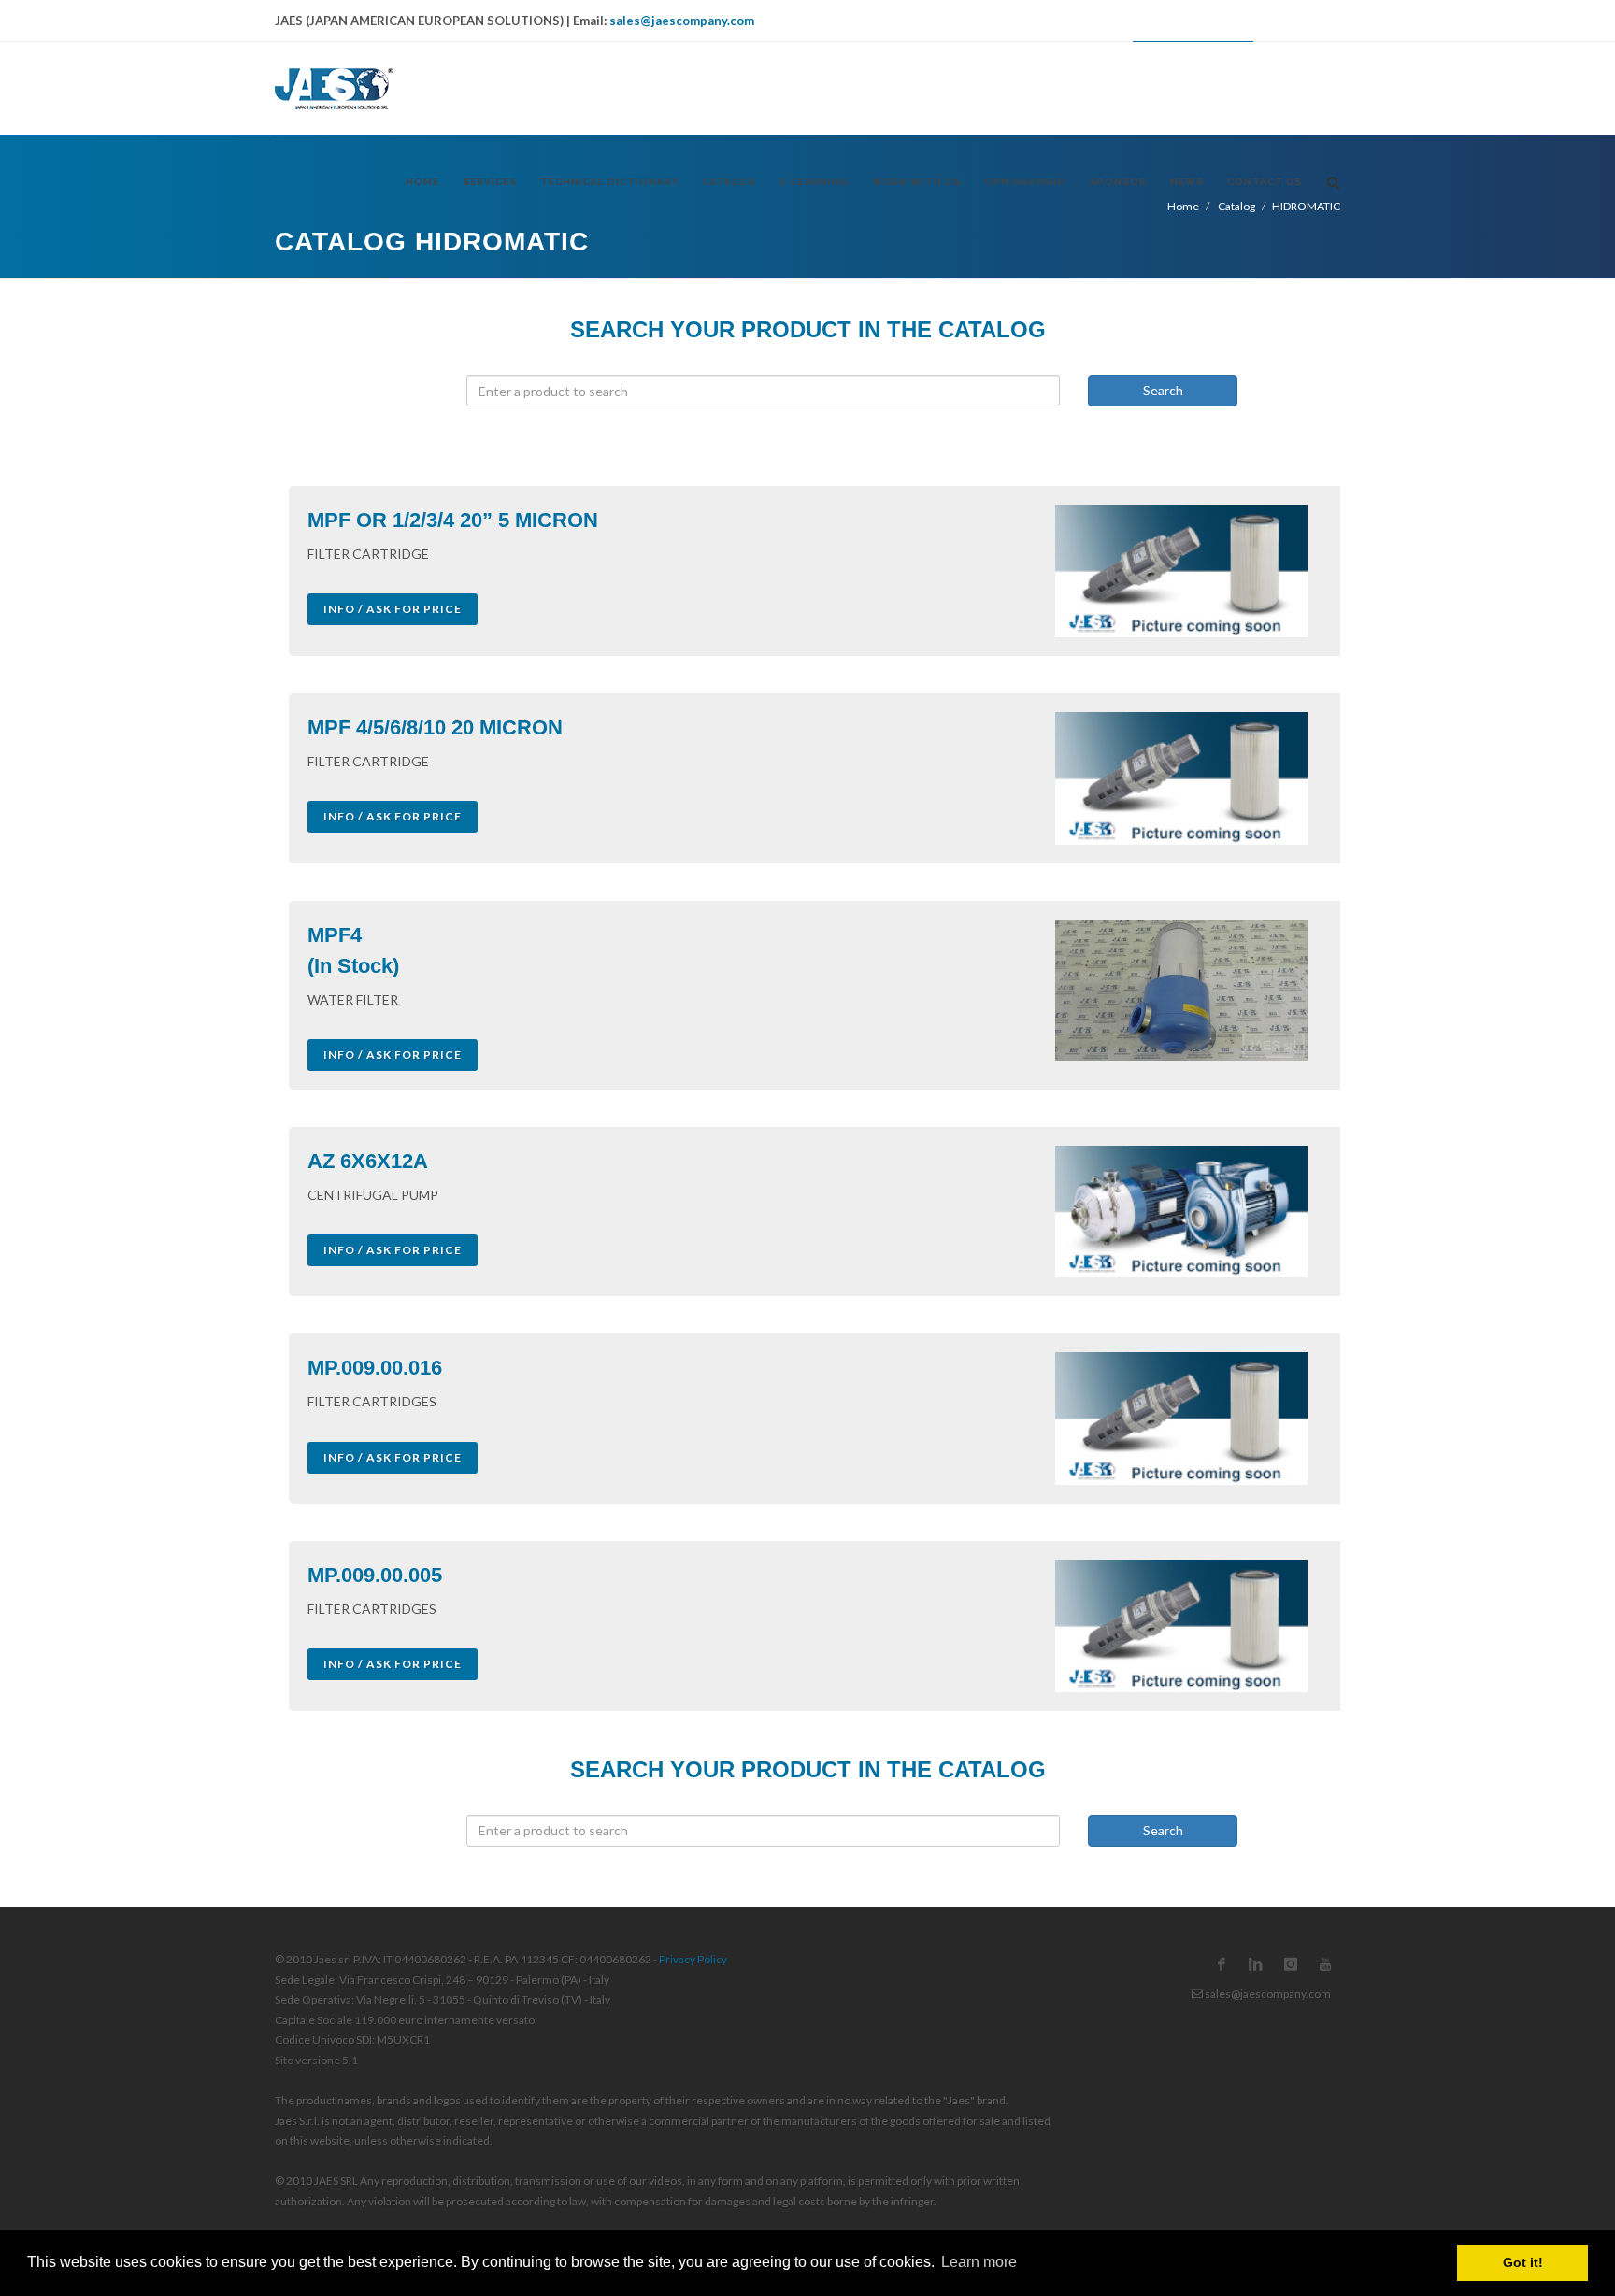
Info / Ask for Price (393, 609)
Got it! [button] (1523, 2262)
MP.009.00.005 (375, 1575)
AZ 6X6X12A (368, 1161)
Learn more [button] (979, 2262)
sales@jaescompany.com (682, 21)
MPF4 (335, 935)
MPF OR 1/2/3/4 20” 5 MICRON (453, 520)
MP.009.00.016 (375, 1368)
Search (1163, 390)
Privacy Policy (693, 1959)
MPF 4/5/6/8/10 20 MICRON (435, 727)
